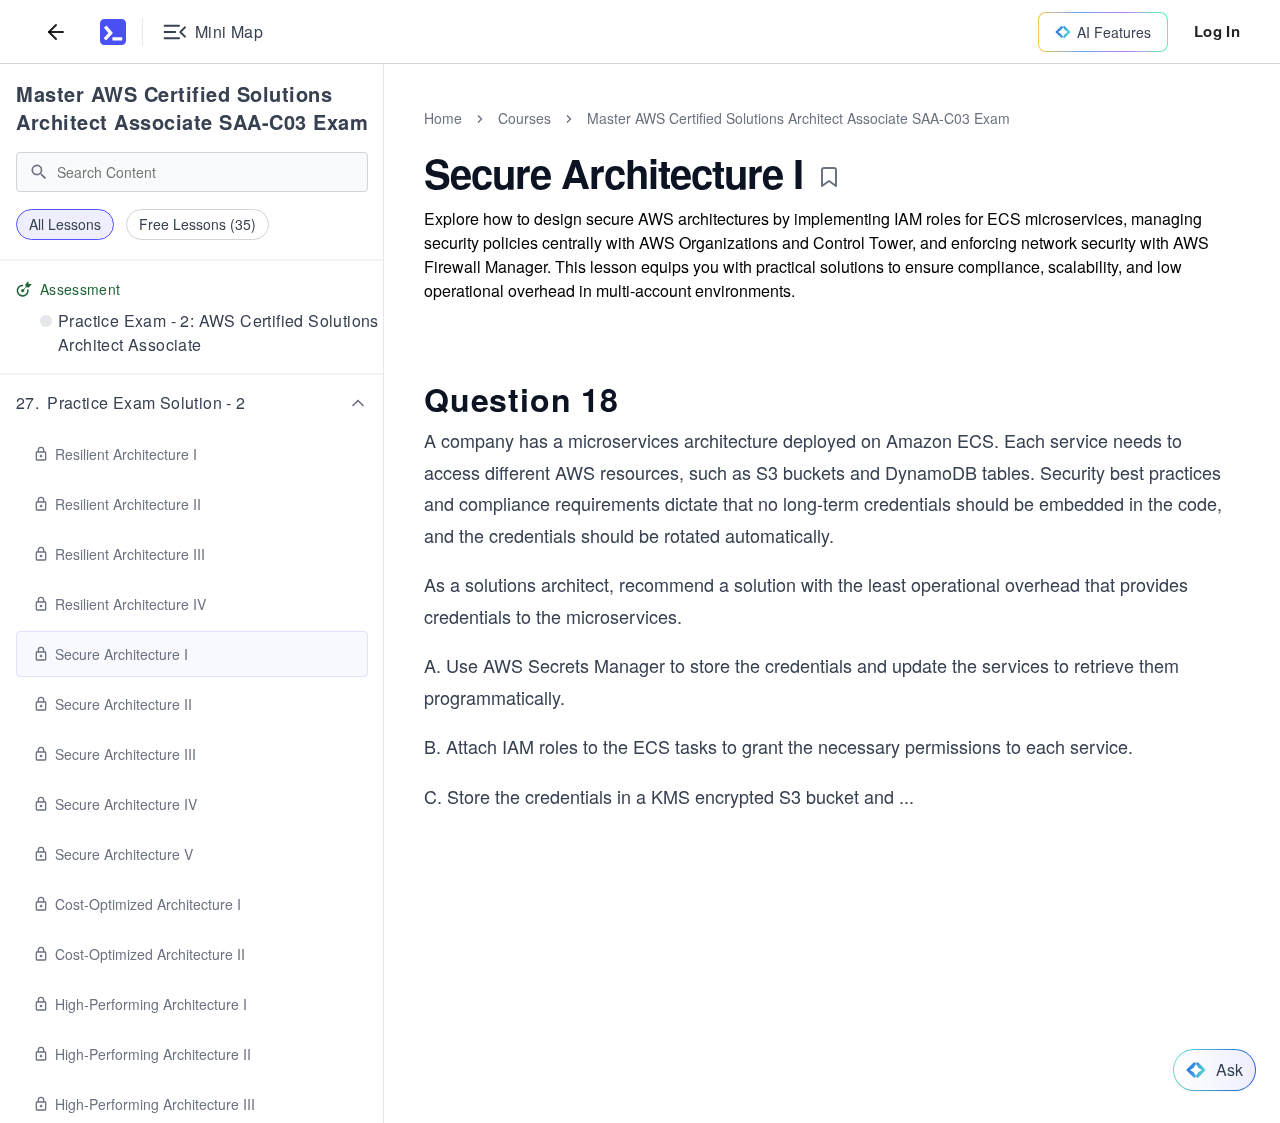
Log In (1217, 31)
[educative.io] (113, 32)
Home (443, 118)
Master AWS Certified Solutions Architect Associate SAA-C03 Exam (192, 107)
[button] (192, 403)
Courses (524, 118)
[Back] (56, 31)
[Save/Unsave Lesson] (829, 177)
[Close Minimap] (384, 140)
